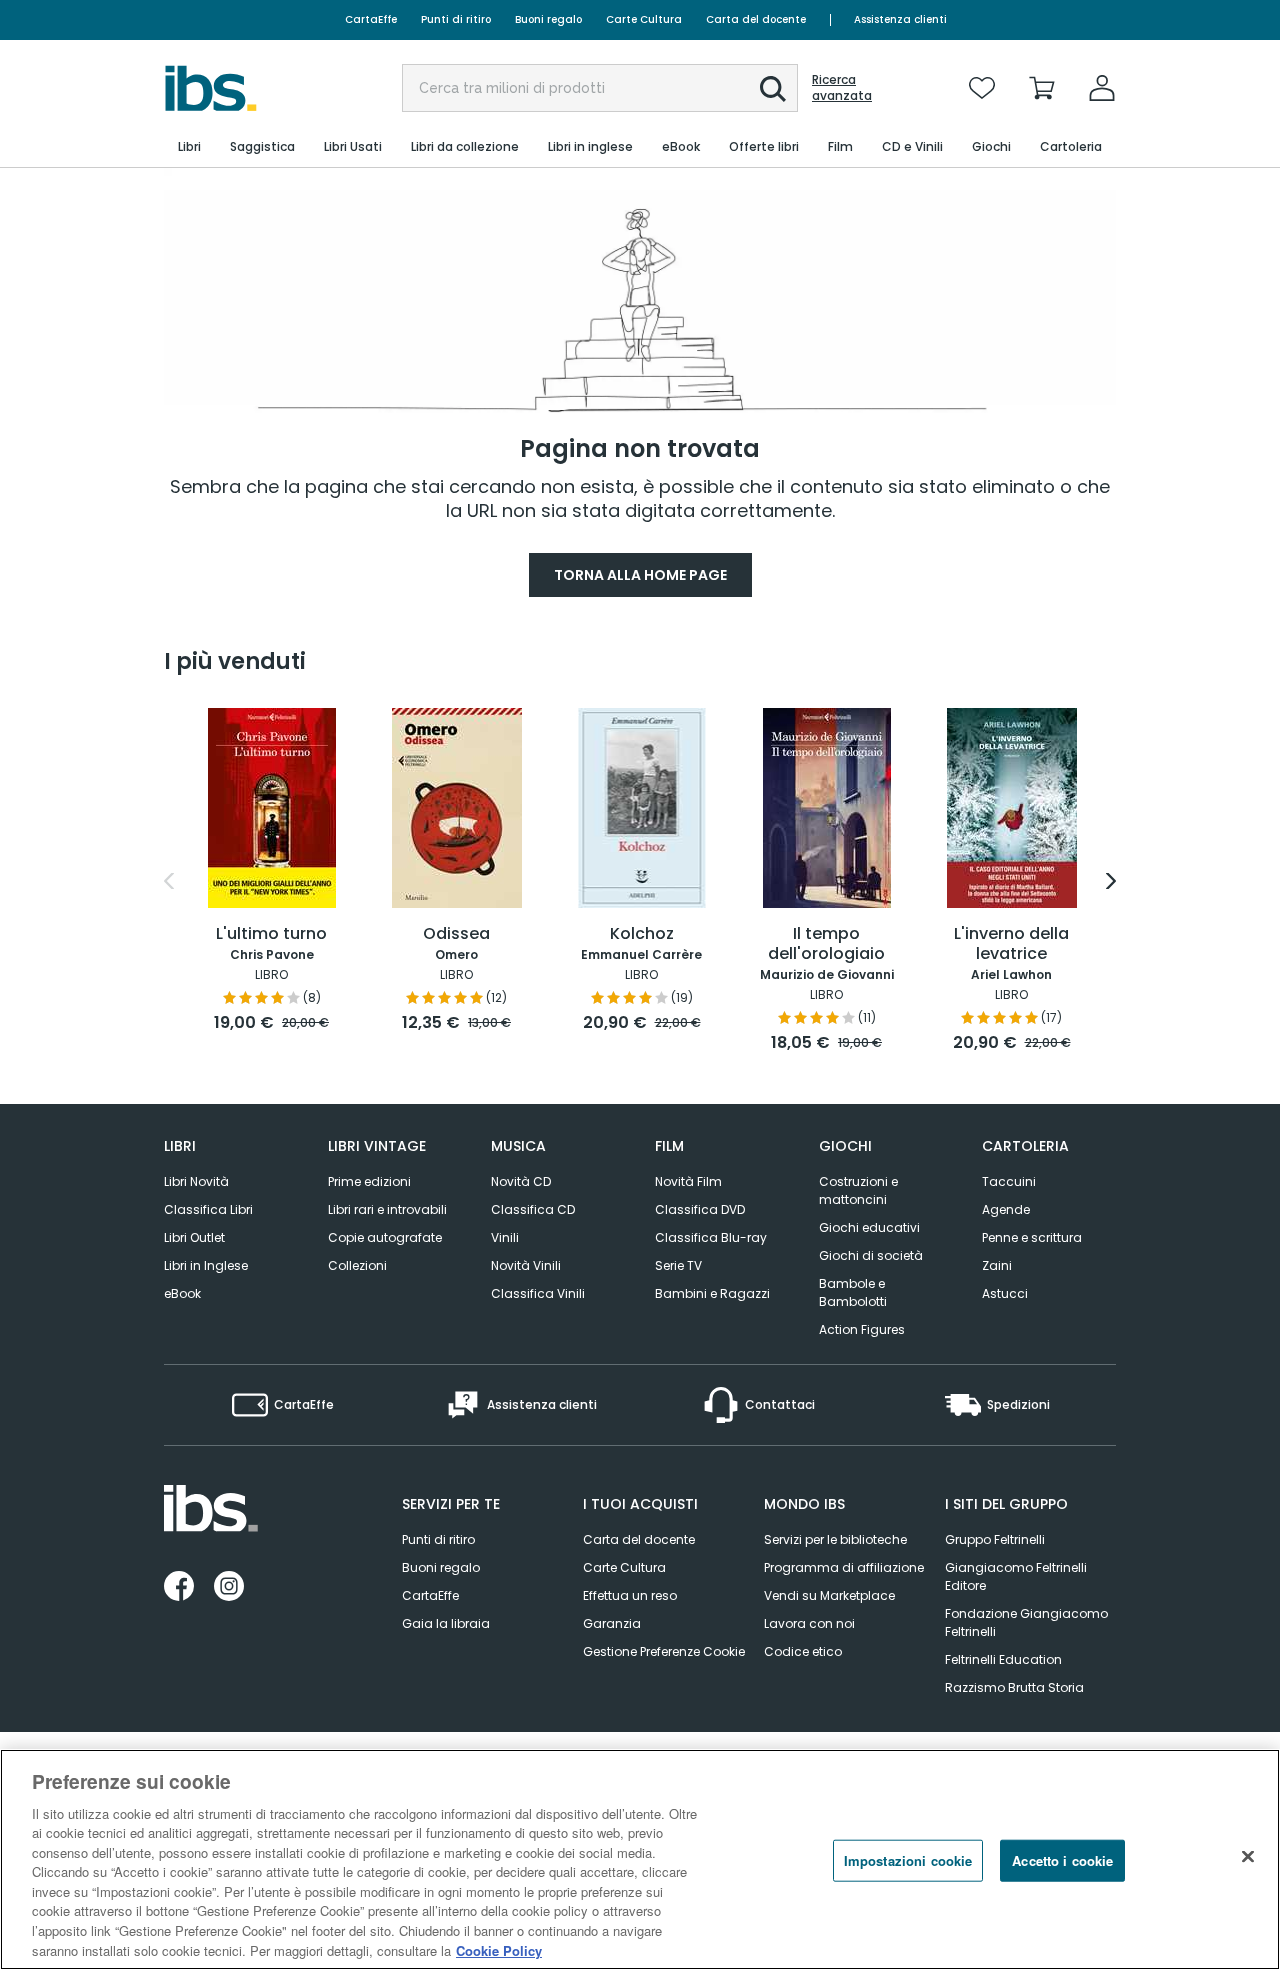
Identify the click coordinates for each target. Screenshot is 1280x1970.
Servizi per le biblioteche (835, 1539)
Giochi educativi (869, 1227)
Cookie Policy (499, 1949)
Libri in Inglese (206, 1265)
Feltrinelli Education (1003, 1659)
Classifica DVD (700, 1209)
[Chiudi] (1248, 1857)
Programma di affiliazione (844, 1567)
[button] (773, 89)
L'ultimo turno (271, 934)
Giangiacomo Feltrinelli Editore (1016, 1576)
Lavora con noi (809, 1623)
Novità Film (688, 1181)
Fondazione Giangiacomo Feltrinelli (1026, 1622)
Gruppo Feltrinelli (995, 1539)
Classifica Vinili (538, 1293)
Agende (1006, 1209)
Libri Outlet (194, 1237)
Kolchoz (642, 934)
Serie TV (678, 1265)
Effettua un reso (630, 1595)
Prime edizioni (369, 1181)
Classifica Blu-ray (711, 1237)
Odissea (456, 934)
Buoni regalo (548, 19)
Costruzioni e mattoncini (858, 1190)
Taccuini (1009, 1181)
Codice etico (803, 1651)
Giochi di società (871, 1255)
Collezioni (357, 1265)
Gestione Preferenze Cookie (664, 1651)
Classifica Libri (208, 1209)
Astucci (1005, 1293)
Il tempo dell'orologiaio (826, 944)
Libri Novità (196, 1181)
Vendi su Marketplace (829, 1595)
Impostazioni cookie (908, 1860)
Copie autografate (385, 1237)
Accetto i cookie (1062, 1860)
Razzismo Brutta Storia (1014, 1687)
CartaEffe (371, 19)
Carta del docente (756, 19)
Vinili (505, 1237)
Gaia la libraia (446, 1623)
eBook (182, 1293)
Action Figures (862, 1329)
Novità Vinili (526, 1265)
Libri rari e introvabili (387, 1209)
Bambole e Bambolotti (853, 1292)
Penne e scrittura (1032, 1237)
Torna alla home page (640, 575)
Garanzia (612, 1623)
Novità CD (521, 1181)
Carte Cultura (644, 19)
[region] (640, 1859)
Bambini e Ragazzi (712, 1293)
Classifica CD (533, 1209)
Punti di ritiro (456, 19)
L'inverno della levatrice (1011, 944)
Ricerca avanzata (842, 88)
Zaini (997, 1265)
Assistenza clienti (900, 19)
